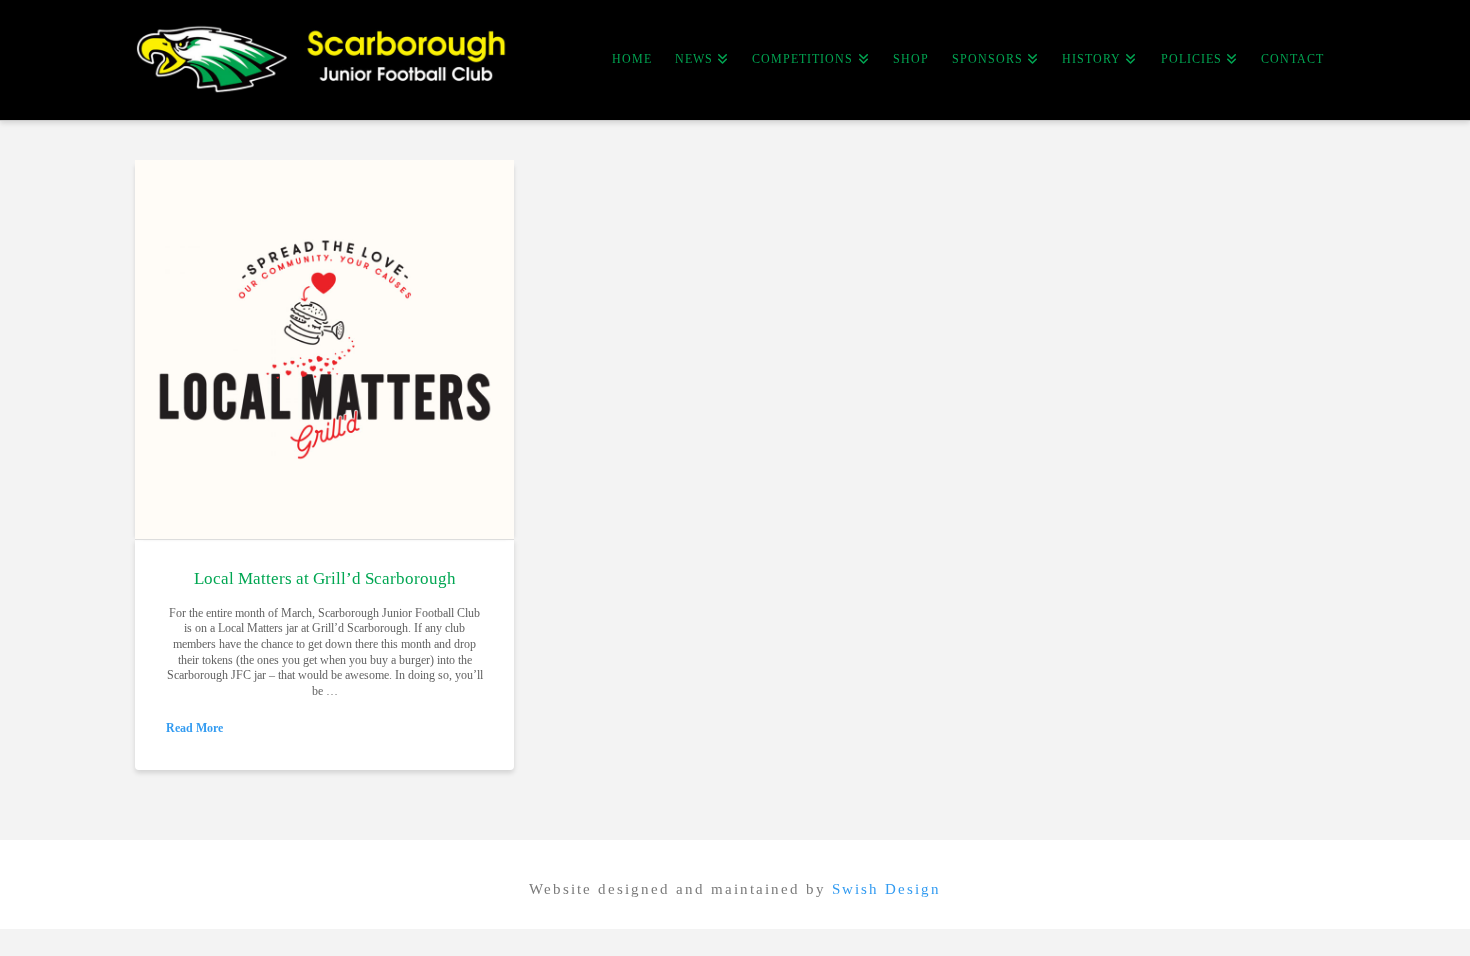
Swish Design (886, 889)
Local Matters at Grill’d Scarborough (325, 578)
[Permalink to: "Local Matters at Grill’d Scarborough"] (324, 349)
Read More (194, 728)
